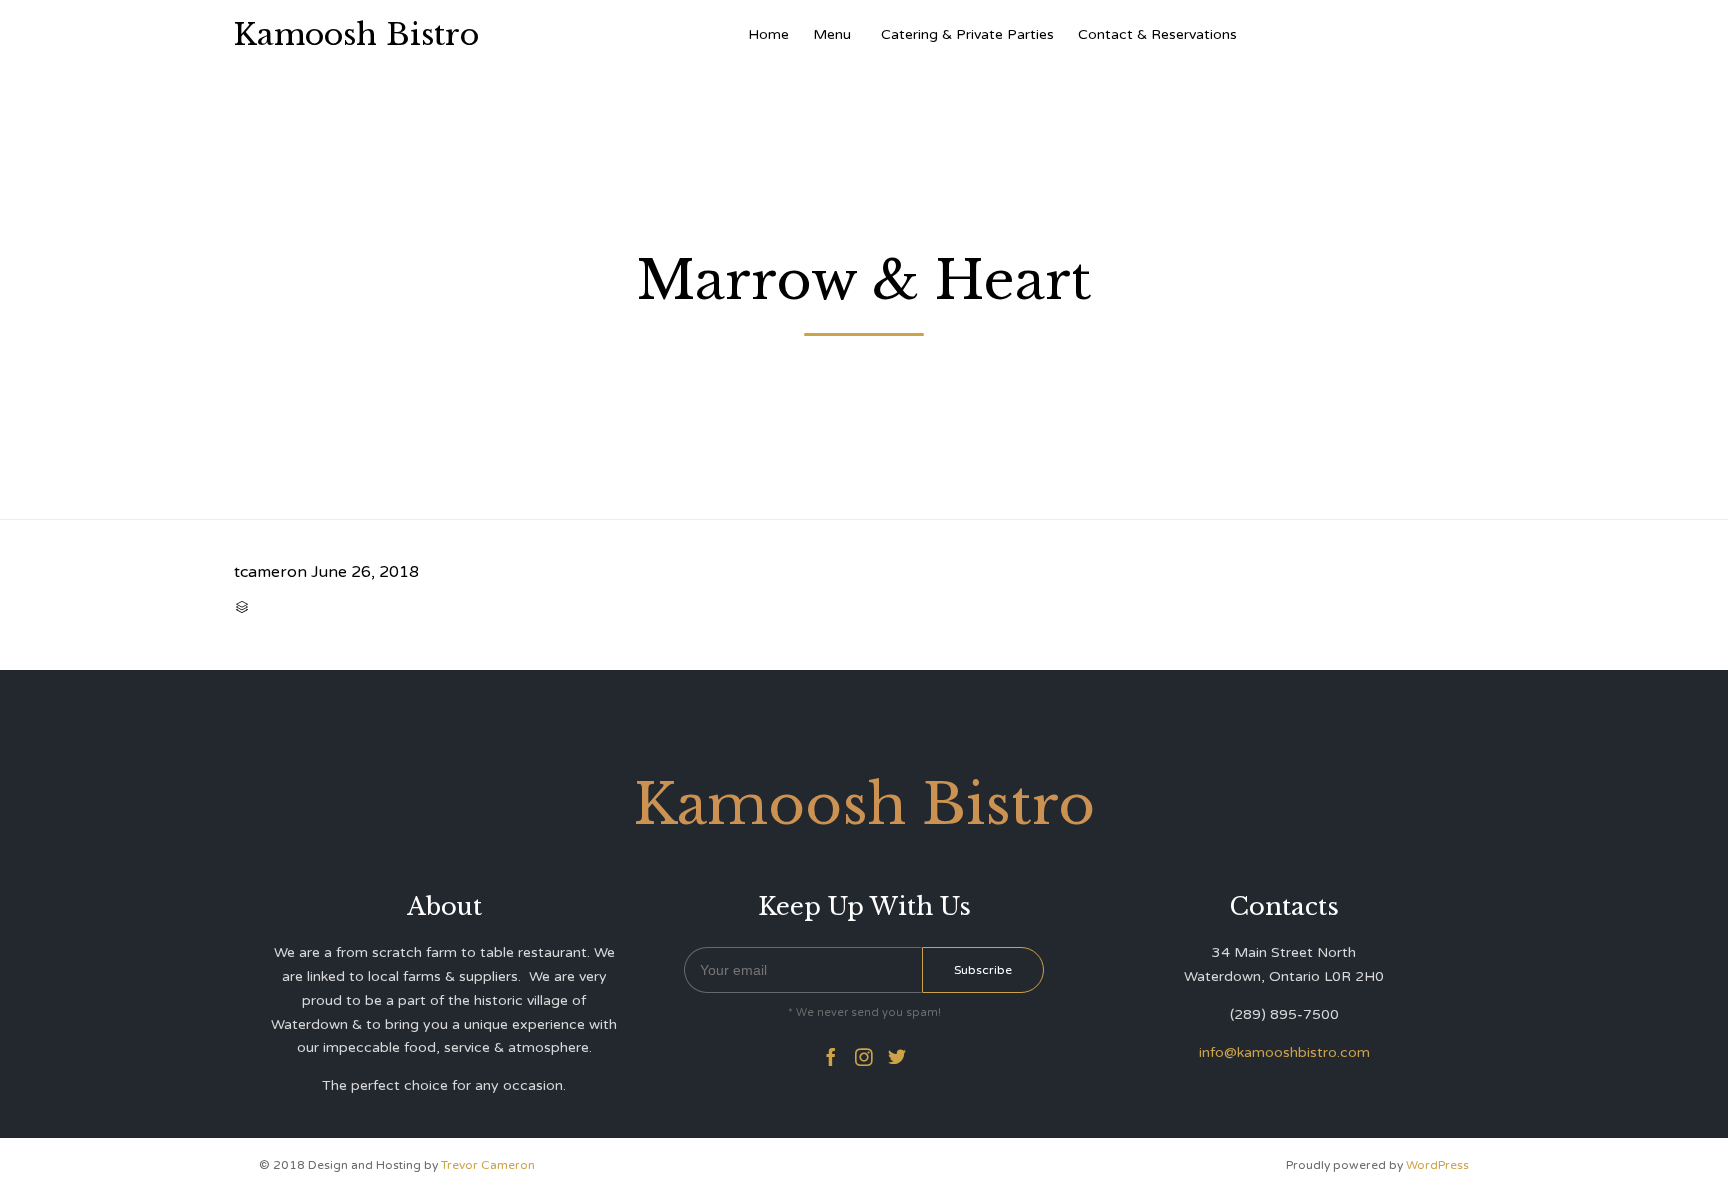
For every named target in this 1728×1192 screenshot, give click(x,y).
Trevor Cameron (488, 1165)
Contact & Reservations (1157, 34)
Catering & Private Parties (967, 34)
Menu (832, 34)
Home (768, 34)
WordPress (1437, 1165)
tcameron (270, 572)
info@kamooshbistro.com (1284, 1052)
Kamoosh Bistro (356, 35)
